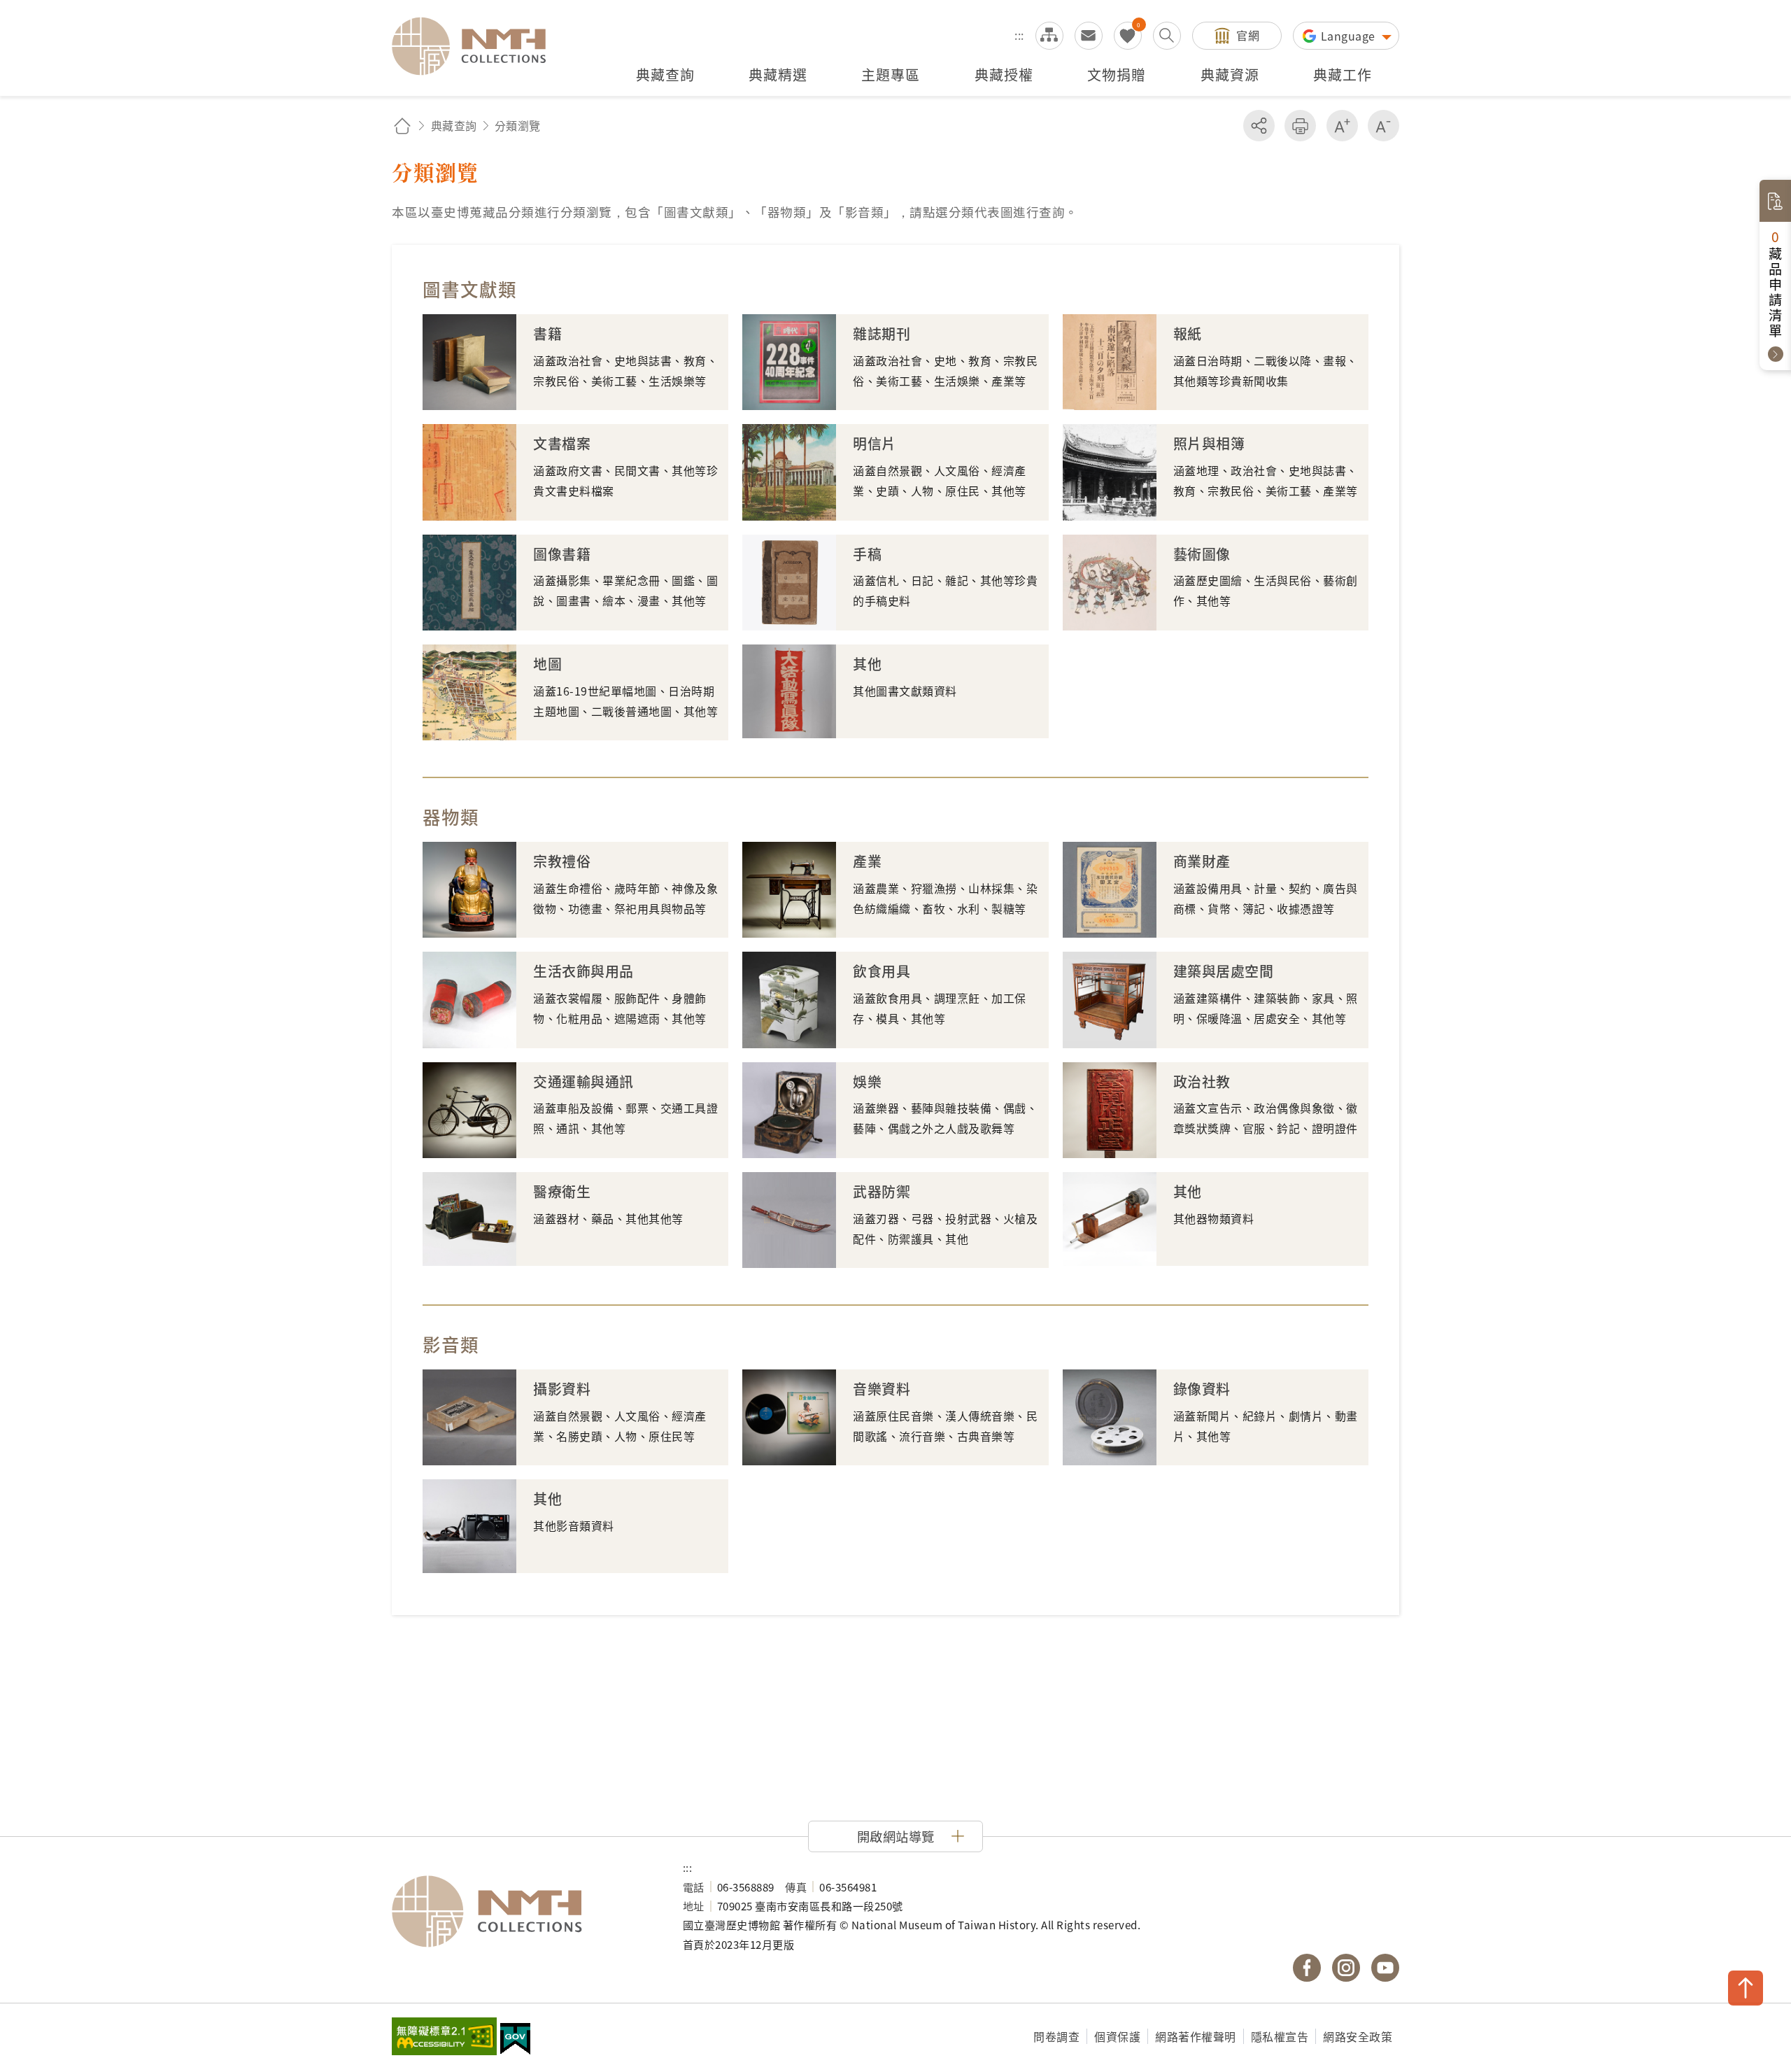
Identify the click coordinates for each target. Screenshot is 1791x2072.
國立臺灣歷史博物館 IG (1346, 1968)
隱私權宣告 (1280, 2036)
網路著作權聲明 (1196, 2036)
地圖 (547, 664)
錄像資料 (1202, 1389)
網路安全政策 (1358, 2036)
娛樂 (867, 1081)
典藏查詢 (454, 125)
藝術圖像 (1202, 554)
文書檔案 (562, 443)
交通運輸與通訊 (583, 1081)
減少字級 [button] (1383, 126)
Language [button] (1350, 36)
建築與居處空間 (1224, 971)
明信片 (875, 443)
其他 (867, 664)
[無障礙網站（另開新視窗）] (444, 2038)
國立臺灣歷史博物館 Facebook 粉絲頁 (1307, 1968)
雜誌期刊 (882, 333)
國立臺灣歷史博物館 (523, 1912)
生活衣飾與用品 (583, 971)
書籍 (547, 333)
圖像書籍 (562, 554)
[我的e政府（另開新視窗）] (515, 2041)
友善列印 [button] (1300, 126)
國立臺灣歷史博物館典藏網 (477, 46)
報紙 (1188, 333)
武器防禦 (882, 1191)
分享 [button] (1259, 126)
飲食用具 (882, 971)
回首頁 (402, 126)
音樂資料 (882, 1389)
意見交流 (1089, 36)
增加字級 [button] (1342, 126)
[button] (895, 1836)
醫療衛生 (562, 1191)
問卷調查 (1056, 2036)
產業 (867, 861)
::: (1019, 35)
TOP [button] (1746, 1988)
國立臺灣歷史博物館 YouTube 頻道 (1385, 1968)
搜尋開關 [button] (1167, 36)
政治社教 (1202, 1081)
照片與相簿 (1209, 443)
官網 (1248, 35)
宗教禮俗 (562, 861)
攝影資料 (562, 1389)
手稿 (867, 554)
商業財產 (1202, 861)
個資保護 (1117, 2036)
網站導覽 (1049, 36)
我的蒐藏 (1128, 36)
